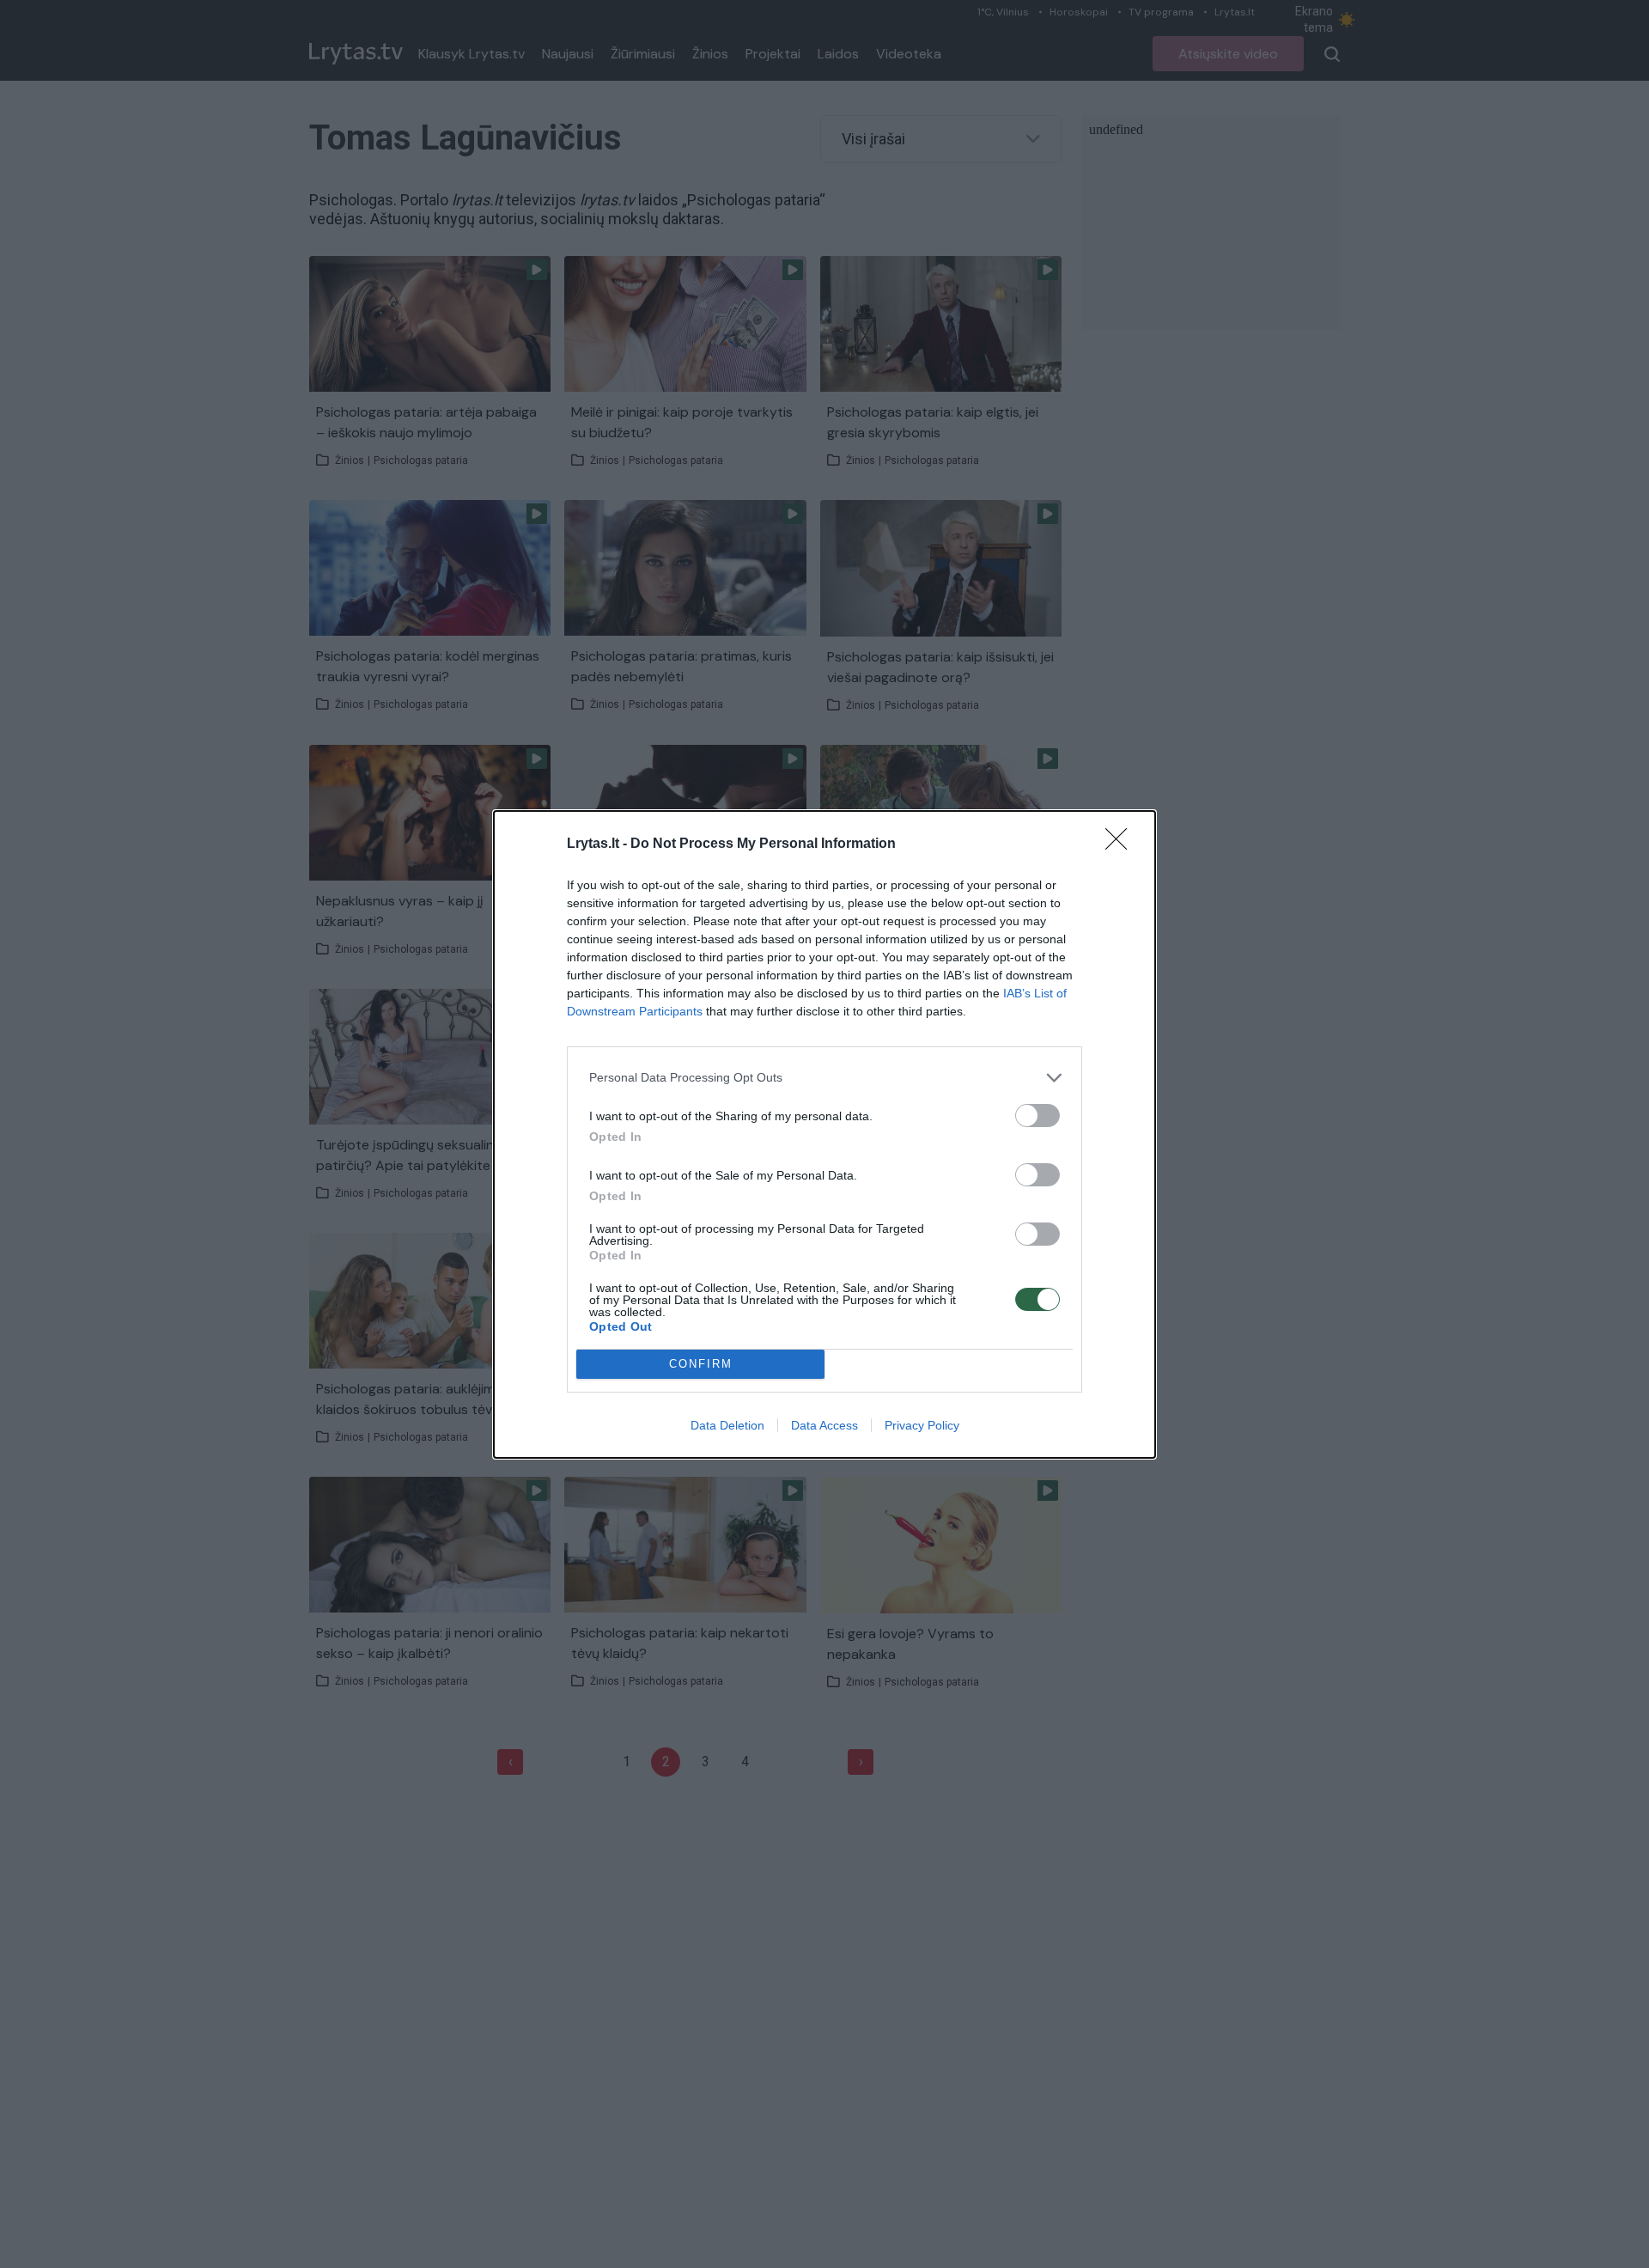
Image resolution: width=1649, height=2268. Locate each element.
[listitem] (824, 1078)
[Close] (1122, 844)
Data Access (824, 1425)
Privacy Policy (922, 1425)
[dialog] (824, 1134)
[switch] (1037, 1116)
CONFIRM (701, 1364)
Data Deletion (727, 1425)
